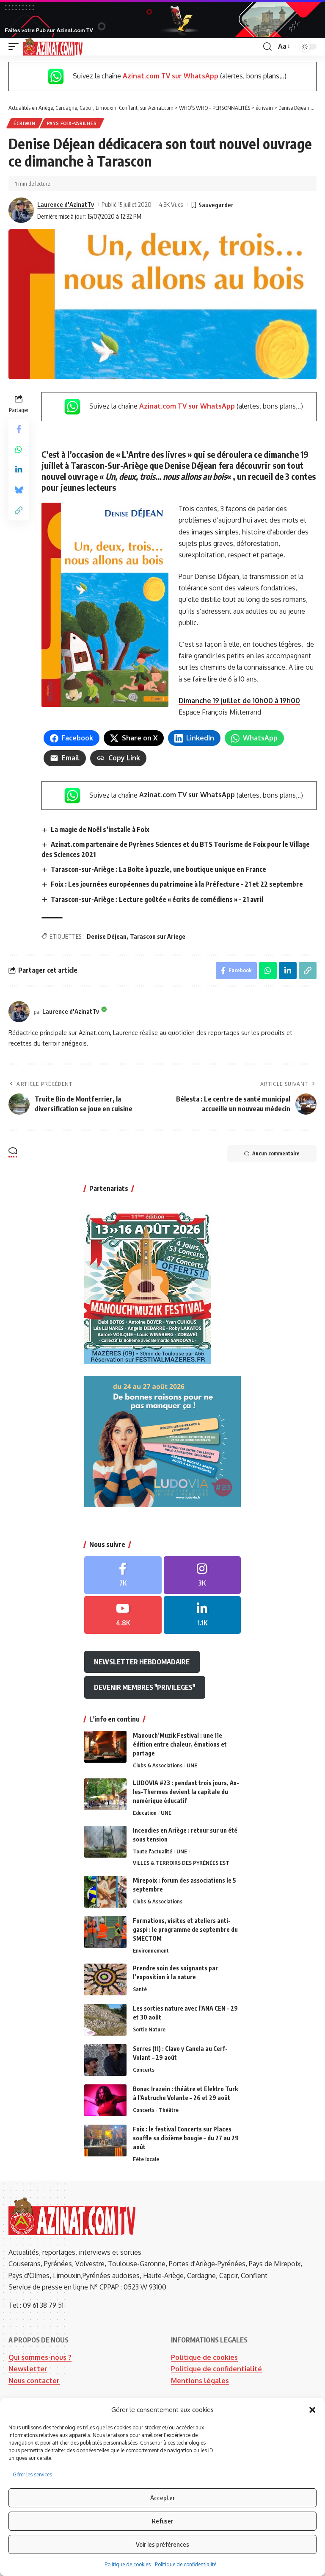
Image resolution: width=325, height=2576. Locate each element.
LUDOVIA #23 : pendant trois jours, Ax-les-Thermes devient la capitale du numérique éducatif (186, 1792)
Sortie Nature (149, 2029)
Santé (140, 1989)
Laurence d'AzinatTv (66, 204)
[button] (312, 2410)
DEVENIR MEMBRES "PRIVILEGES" (145, 1687)
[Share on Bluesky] (19, 490)
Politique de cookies (128, 2564)
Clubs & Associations (158, 1765)
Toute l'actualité (153, 1851)
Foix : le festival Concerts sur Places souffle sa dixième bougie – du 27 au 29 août (186, 2138)
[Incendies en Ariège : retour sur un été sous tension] (105, 1842)
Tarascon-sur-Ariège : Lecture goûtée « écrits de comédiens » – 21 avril (157, 899)
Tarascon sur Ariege (158, 936)
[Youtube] (123, 1615)
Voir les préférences (162, 2544)
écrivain (25, 123)
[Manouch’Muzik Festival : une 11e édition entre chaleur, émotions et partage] (105, 1747)
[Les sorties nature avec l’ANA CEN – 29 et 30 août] (105, 2020)
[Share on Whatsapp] (19, 449)
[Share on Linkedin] (19, 470)
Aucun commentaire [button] (276, 1153)
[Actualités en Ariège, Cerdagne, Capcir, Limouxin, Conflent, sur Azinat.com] (53, 47)
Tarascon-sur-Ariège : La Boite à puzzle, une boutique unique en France (158, 869)
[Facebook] (123, 1575)
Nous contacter (34, 2381)
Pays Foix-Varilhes (72, 123)
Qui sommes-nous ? (40, 2357)
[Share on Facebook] (19, 429)
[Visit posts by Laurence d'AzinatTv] (21, 210)
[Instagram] (202, 1575)
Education (145, 1813)
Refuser (162, 2521)
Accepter (162, 2498)
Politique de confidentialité (186, 2564)
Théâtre (169, 2110)
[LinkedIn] (202, 1615)
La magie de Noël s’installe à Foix (100, 829)
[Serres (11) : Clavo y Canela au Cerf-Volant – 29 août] (105, 2060)
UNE (192, 1765)
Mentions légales (200, 2381)
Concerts (144, 2070)
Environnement (151, 1950)
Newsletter (28, 2369)
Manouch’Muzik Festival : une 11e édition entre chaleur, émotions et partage (180, 1744)
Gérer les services (32, 2474)
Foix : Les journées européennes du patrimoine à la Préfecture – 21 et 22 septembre (177, 884)
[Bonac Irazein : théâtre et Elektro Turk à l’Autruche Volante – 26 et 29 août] (105, 2100)
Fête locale (146, 2159)
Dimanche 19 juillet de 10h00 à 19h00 (239, 701)
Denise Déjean (107, 936)
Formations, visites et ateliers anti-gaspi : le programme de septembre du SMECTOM (185, 1929)
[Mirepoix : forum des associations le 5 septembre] (105, 1892)
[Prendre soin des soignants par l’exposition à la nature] (105, 1979)
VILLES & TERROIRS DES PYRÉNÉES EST (181, 1863)
